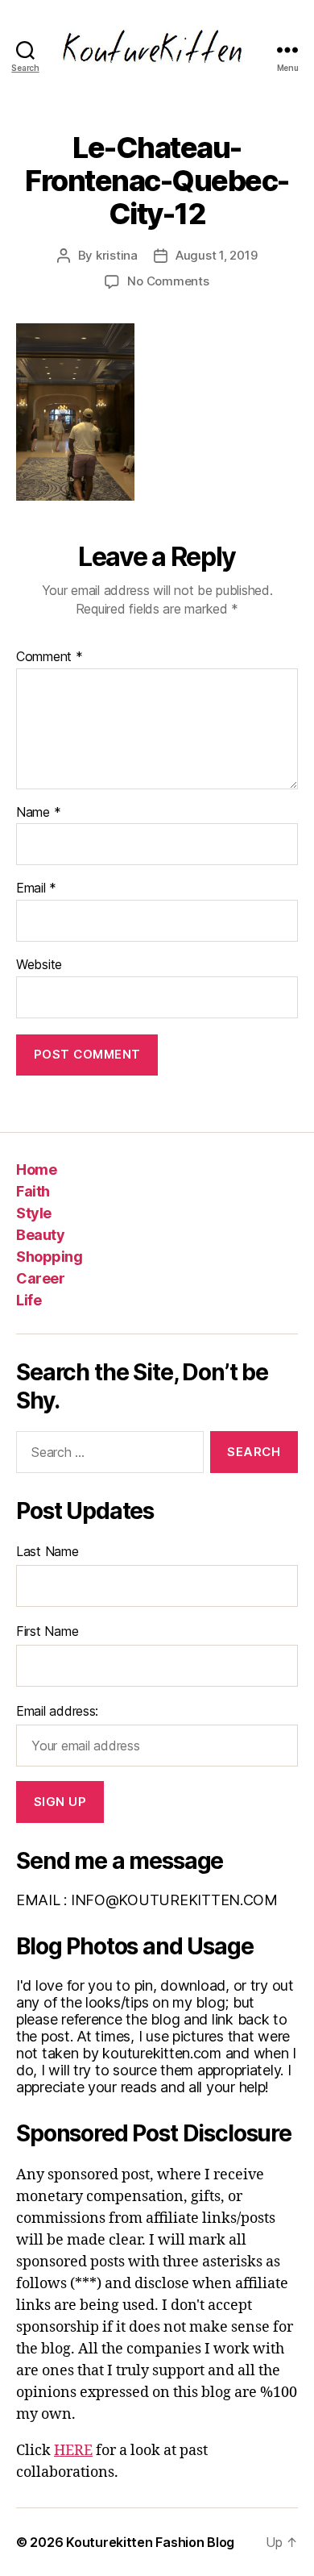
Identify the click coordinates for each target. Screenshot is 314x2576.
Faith (33, 1191)
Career (40, 1278)
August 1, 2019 (216, 255)
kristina (117, 255)
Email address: (57, 1711)
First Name (47, 1631)
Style (34, 1213)
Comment (50, 657)
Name (38, 813)
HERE (73, 2451)
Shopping (49, 1257)
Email (36, 888)
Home (36, 1169)
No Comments (168, 281)
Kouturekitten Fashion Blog (150, 2542)
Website (39, 965)
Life (29, 1300)
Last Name (48, 1551)
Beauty (40, 1235)
